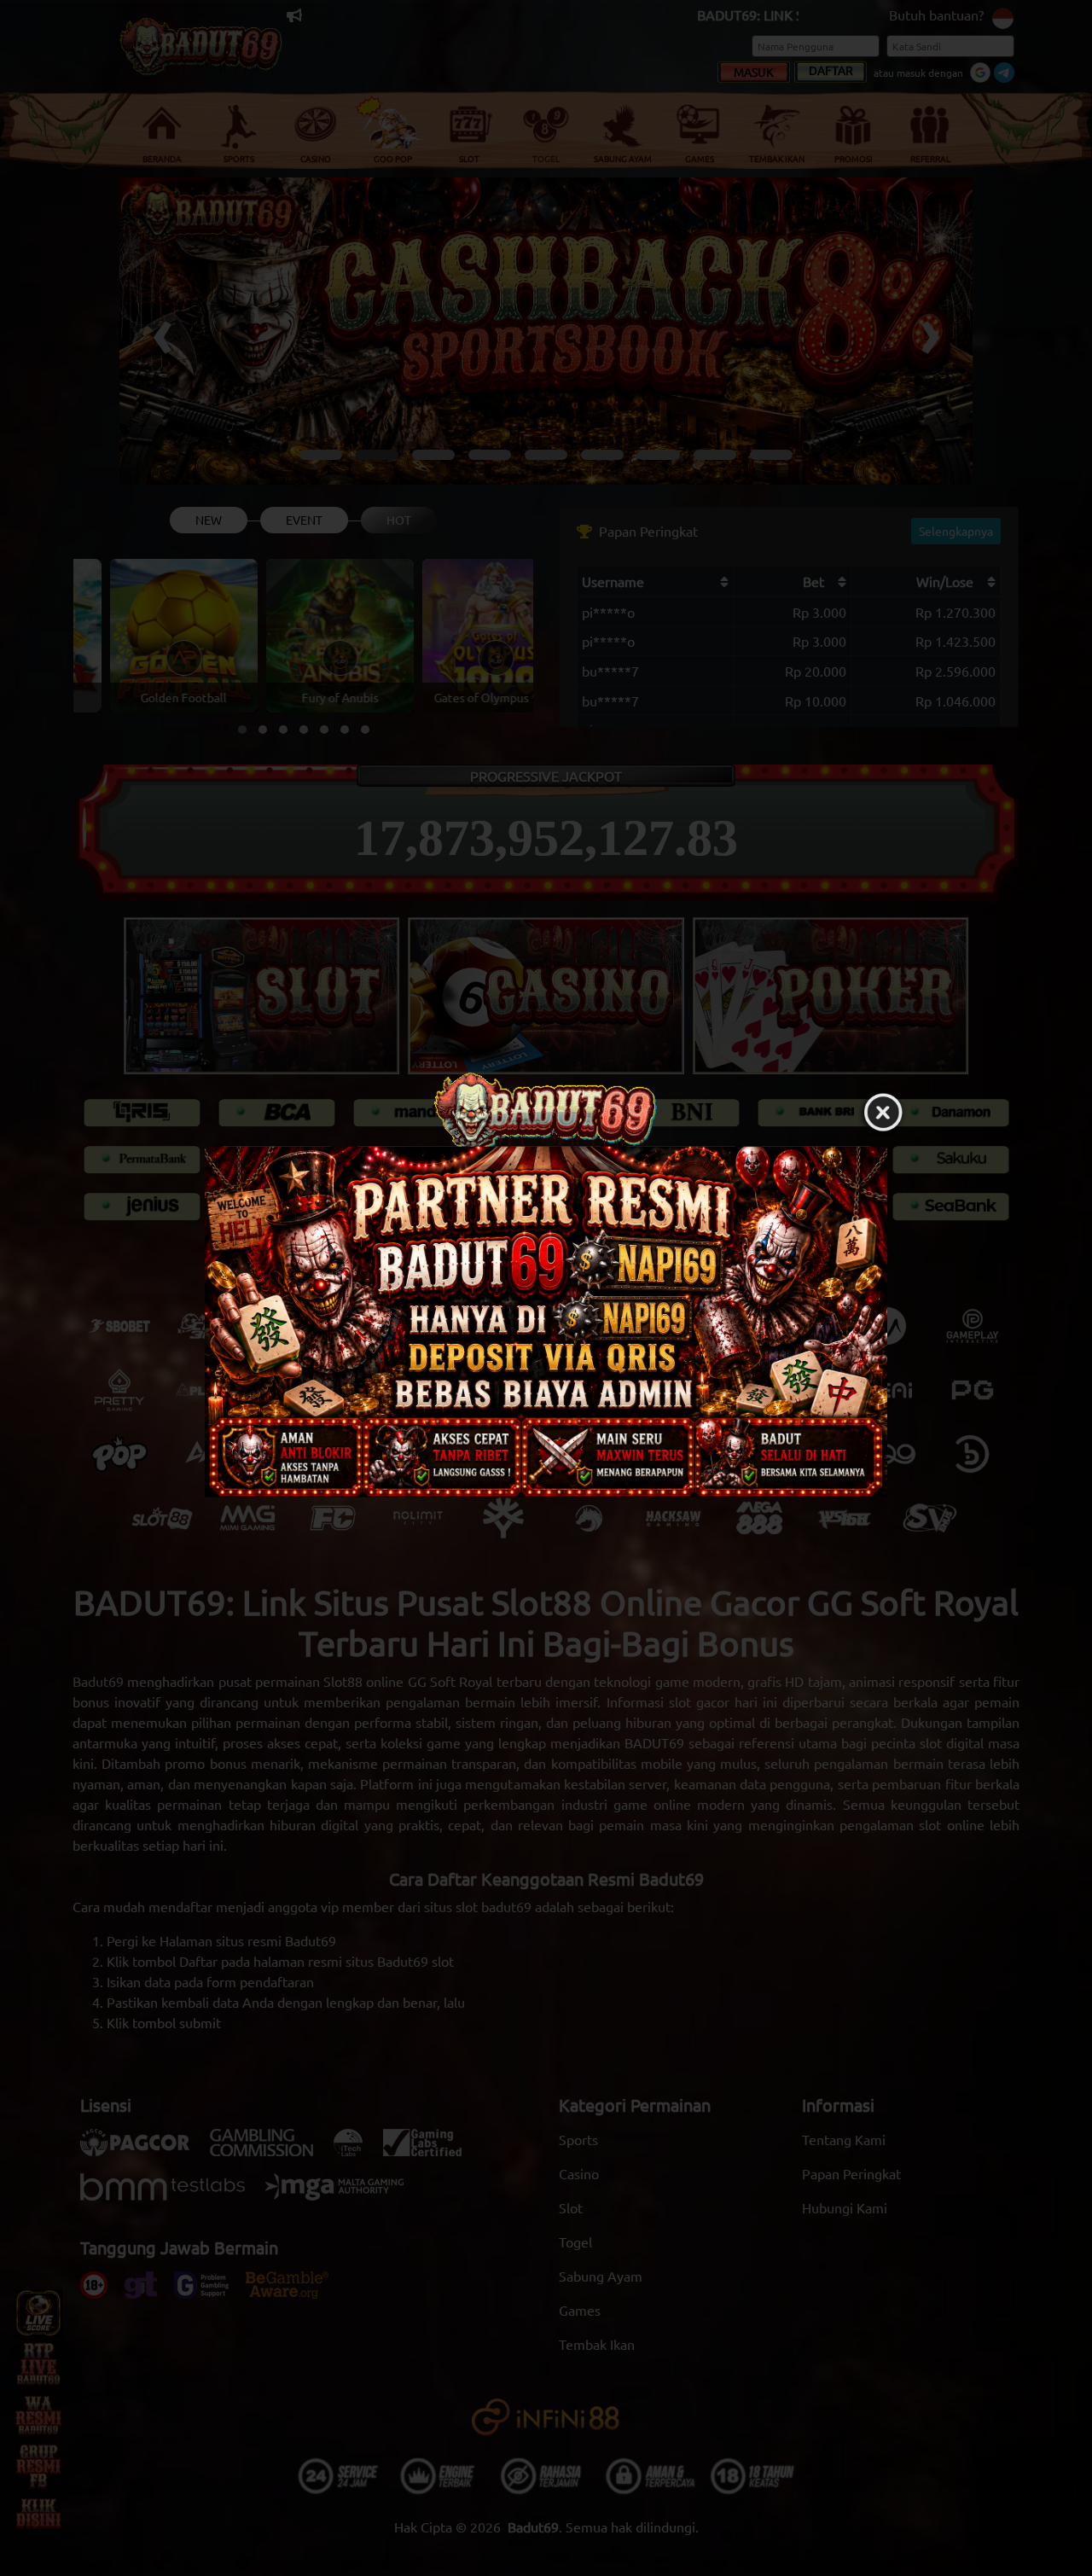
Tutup (883, 1113)
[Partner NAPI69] (546, 1321)
